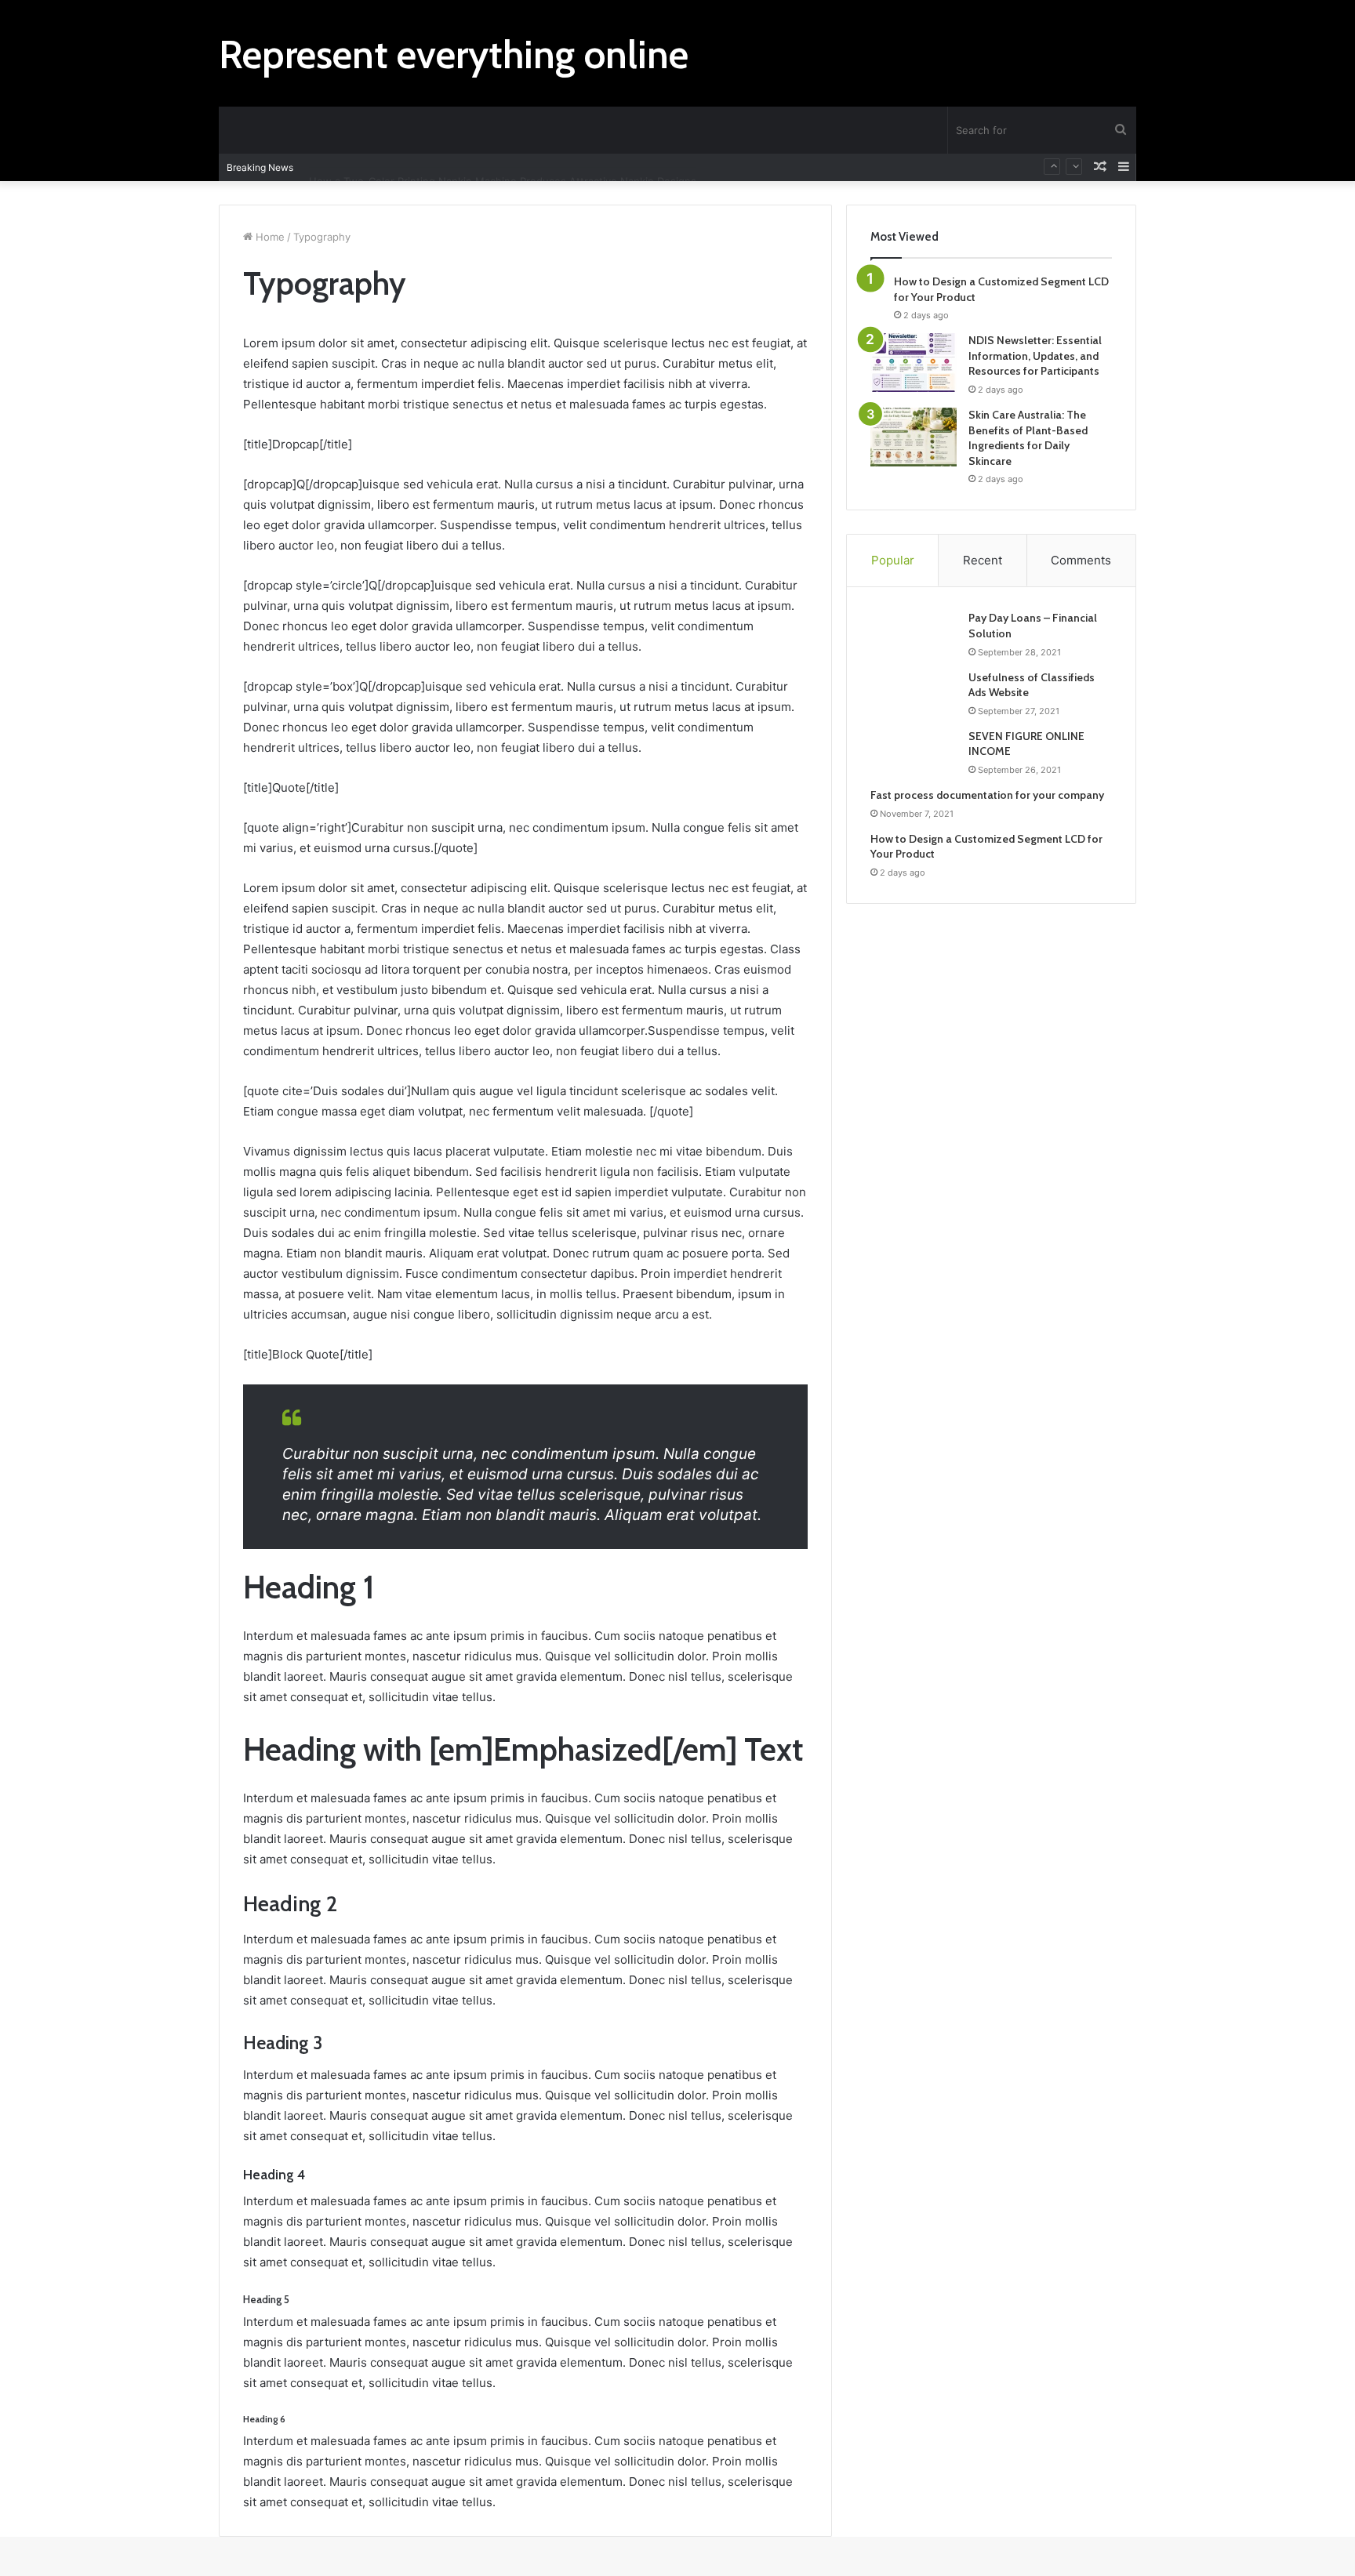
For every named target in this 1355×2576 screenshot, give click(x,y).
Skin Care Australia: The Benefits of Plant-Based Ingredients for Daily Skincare (1028, 438)
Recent (983, 560)
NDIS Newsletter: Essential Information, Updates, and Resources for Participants (1035, 356)
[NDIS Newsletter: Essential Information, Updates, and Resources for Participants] (914, 363)
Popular (893, 560)
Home (269, 237)
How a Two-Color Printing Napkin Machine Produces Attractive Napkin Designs (503, 167)
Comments (1081, 560)
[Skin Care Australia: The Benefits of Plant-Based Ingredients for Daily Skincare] (914, 437)
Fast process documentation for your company (987, 795)
